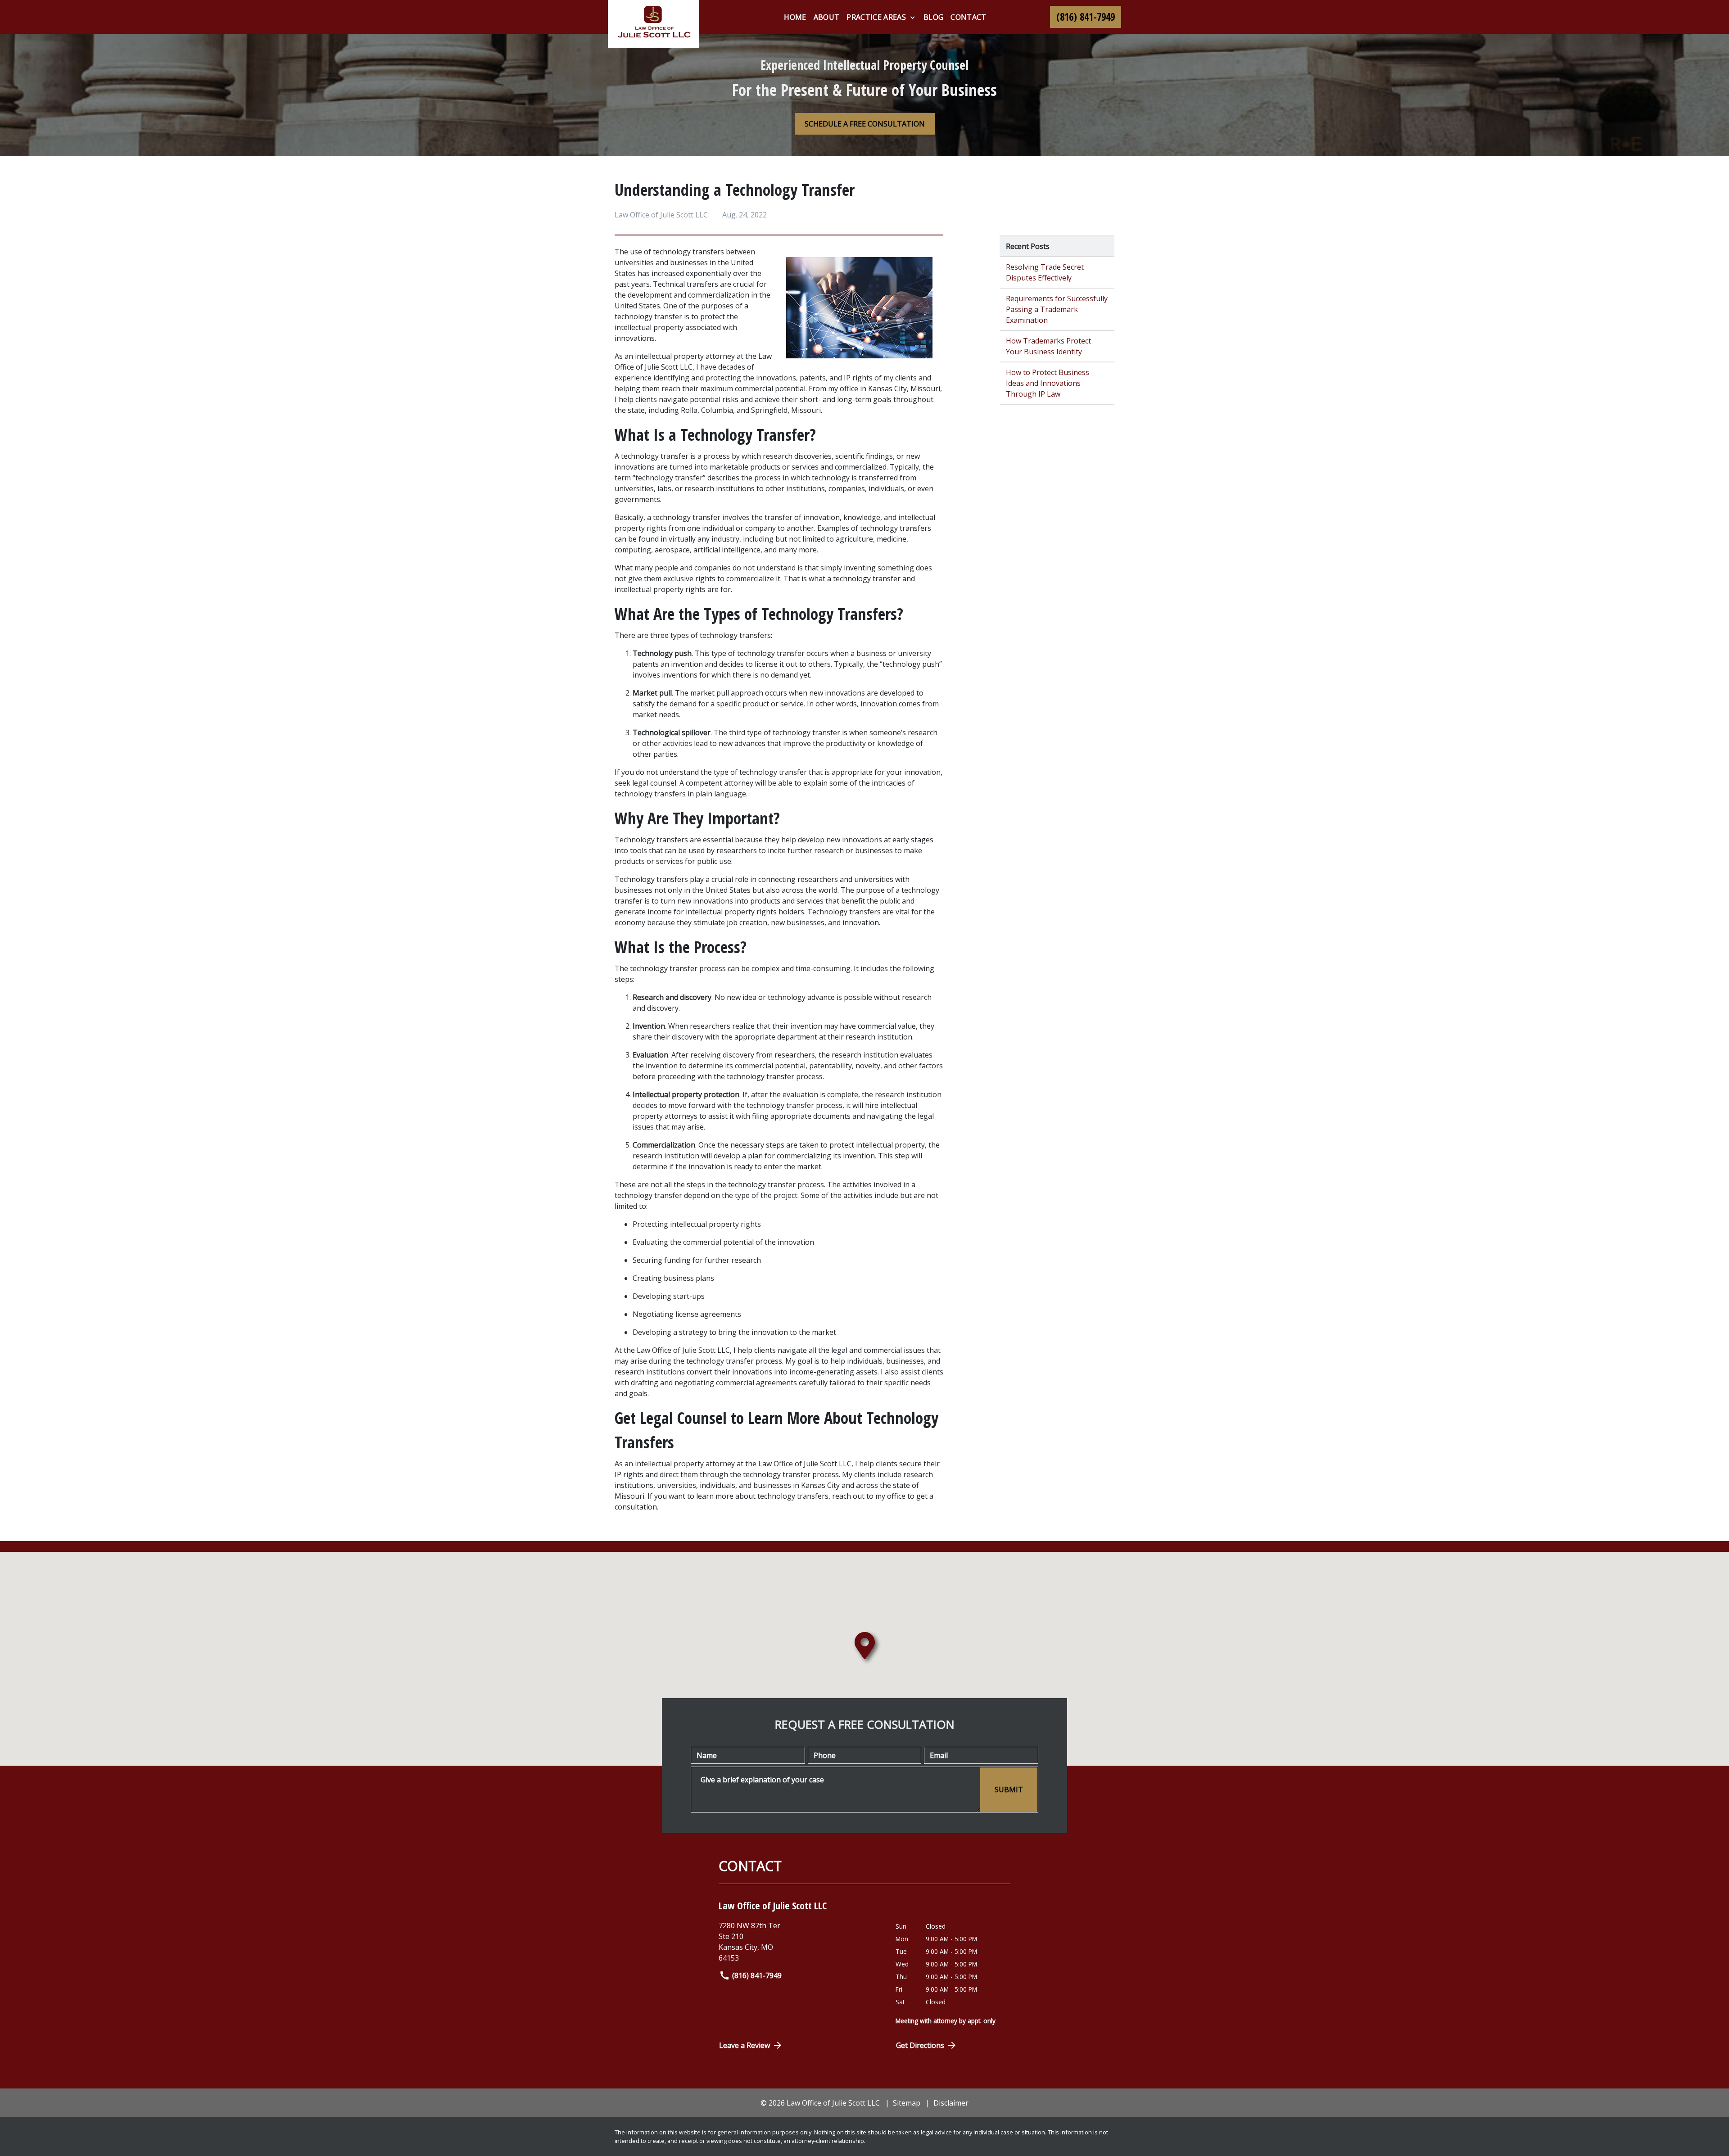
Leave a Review (745, 2045)
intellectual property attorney (685, 356)
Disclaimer (951, 2103)
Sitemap (907, 2103)
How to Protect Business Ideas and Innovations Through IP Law (1048, 383)
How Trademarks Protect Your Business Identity (1048, 346)
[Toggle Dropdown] (912, 18)
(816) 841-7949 (757, 1975)
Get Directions (920, 2045)
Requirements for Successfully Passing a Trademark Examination (1057, 309)
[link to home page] (653, 24)
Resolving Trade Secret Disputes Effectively (1045, 272)
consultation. (636, 1507)
